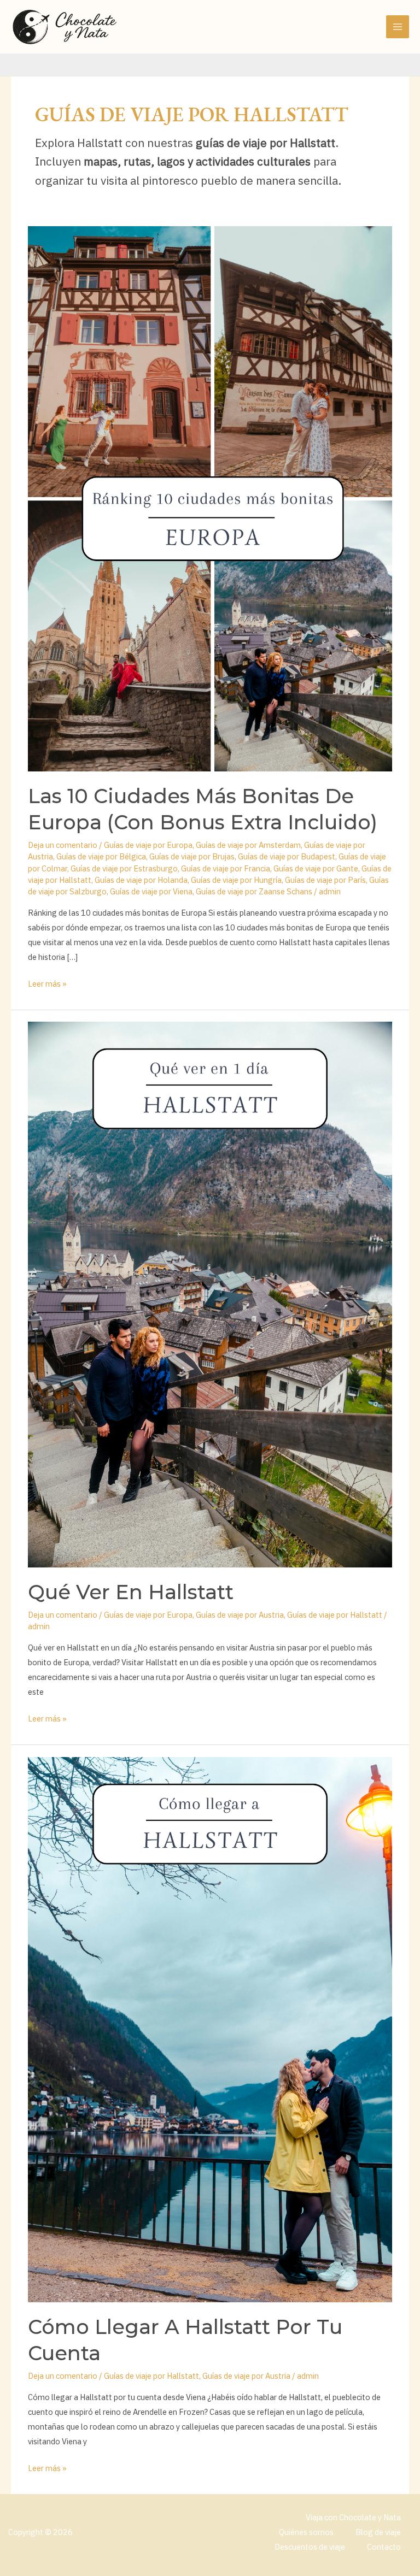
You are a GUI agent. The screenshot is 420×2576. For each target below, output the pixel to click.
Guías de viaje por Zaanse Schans (254, 891)
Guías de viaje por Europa (148, 845)
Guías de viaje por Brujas (192, 856)
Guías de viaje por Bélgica (101, 856)
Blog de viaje (378, 2532)
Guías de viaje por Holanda (141, 880)
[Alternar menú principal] (398, 27)
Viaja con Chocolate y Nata (353, 2517)
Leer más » (47, 983)
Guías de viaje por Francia (226, 868)
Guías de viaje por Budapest (287, 856)
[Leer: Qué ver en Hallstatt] (210, 1293)
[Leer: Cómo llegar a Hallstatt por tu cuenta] (210, 2029)
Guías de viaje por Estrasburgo (124, 868)
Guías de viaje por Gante (316, 868)
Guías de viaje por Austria (240, 1615)
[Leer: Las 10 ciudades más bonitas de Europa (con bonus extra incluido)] (210, 498)
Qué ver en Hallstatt (131, 1592)
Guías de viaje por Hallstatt (335, 1615)
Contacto (384, 2547)
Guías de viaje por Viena (151, 891)
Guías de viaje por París (325, 880)
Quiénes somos (306, 2532)
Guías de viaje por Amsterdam (248, 845)
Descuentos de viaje (310, 2547)
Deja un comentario (63, 845)
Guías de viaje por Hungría (236, 880)
